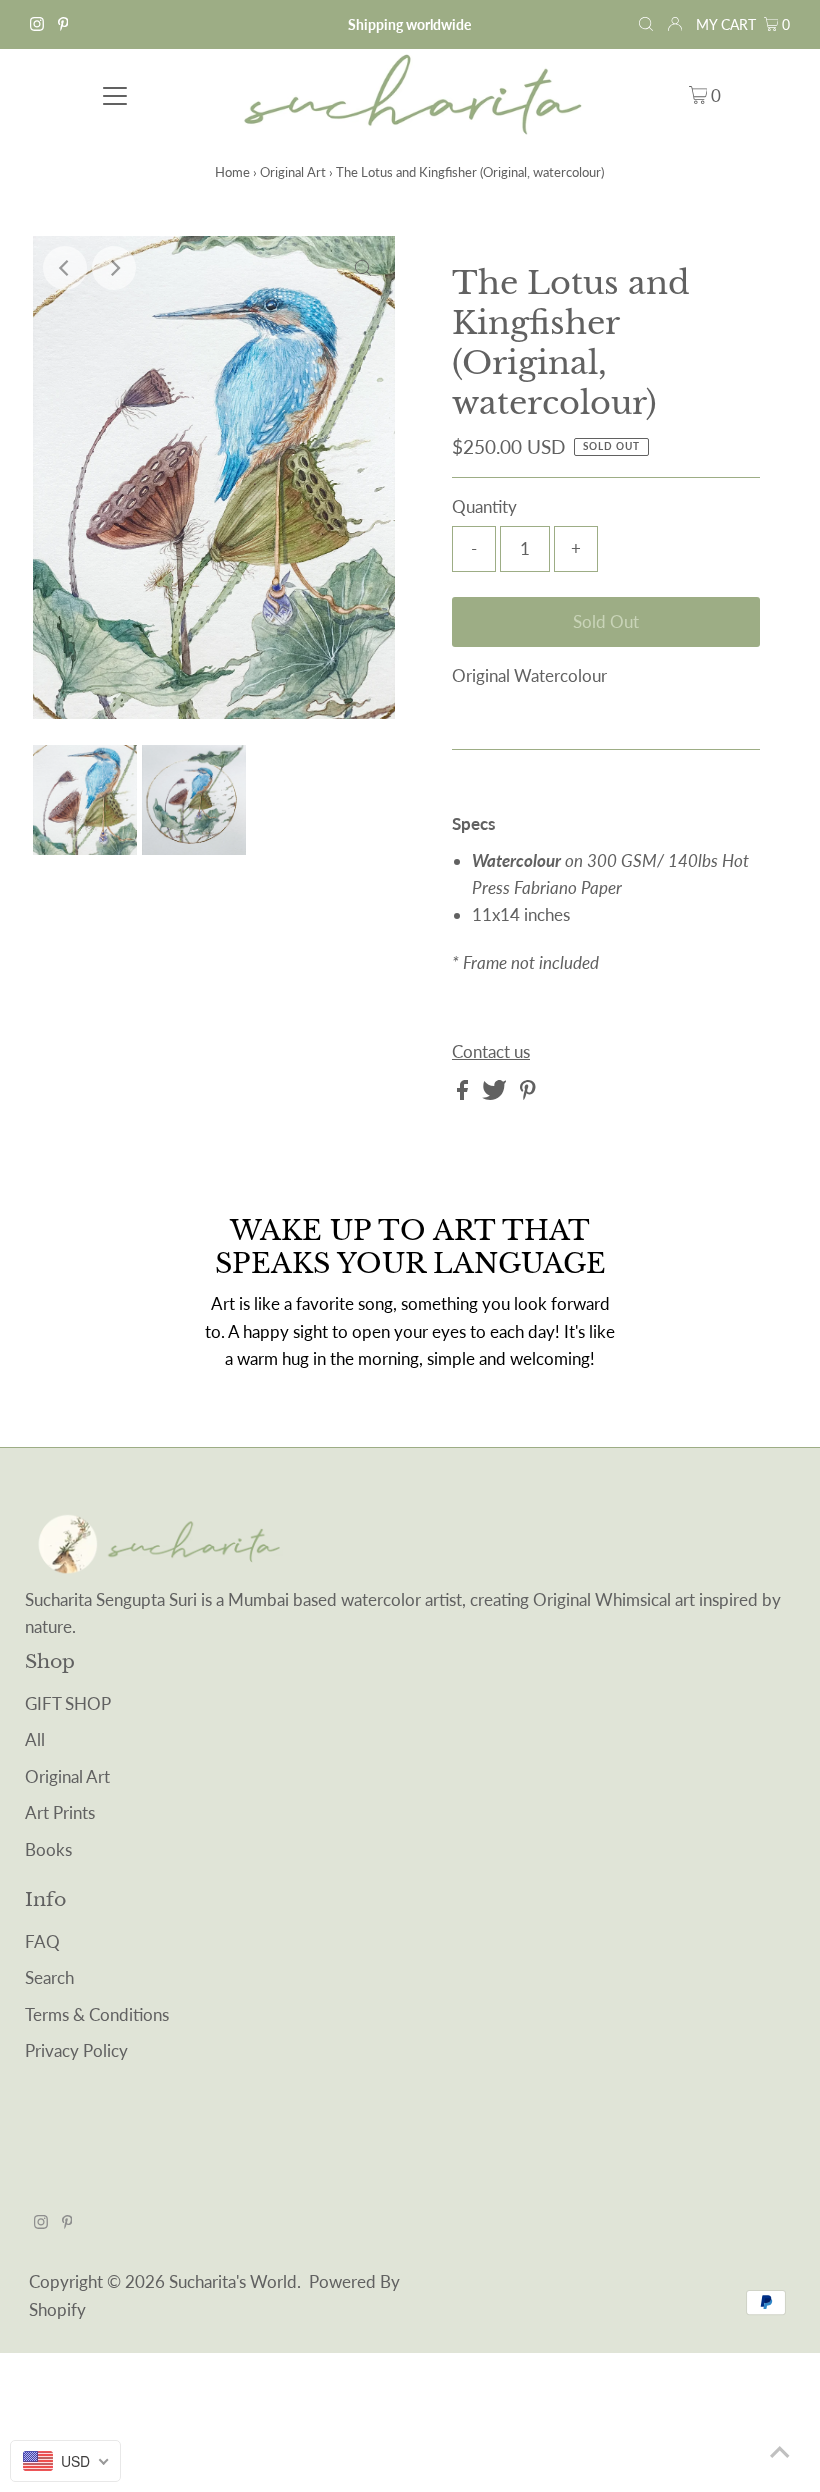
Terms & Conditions (97, 2014)
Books (48, 1849)
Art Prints (60, 1812)
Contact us (491, 1051)
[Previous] (65, 268)
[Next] (114, 268)
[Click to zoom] (363, 268)
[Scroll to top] (780, 2452)
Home (232, 172)
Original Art (293, 172)
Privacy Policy (76, 2050)
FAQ (42, 1941)
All (35, 1739)
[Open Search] (646, 24)
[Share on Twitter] (496, 1093)
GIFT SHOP (68, 1703)
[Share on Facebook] (464, 1093)
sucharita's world (233, 2281)
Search (49, 1977)
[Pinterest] (63, 25)
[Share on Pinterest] (528, 1093)
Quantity (484, 506)
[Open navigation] (115, 94)
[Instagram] (37, 25)
